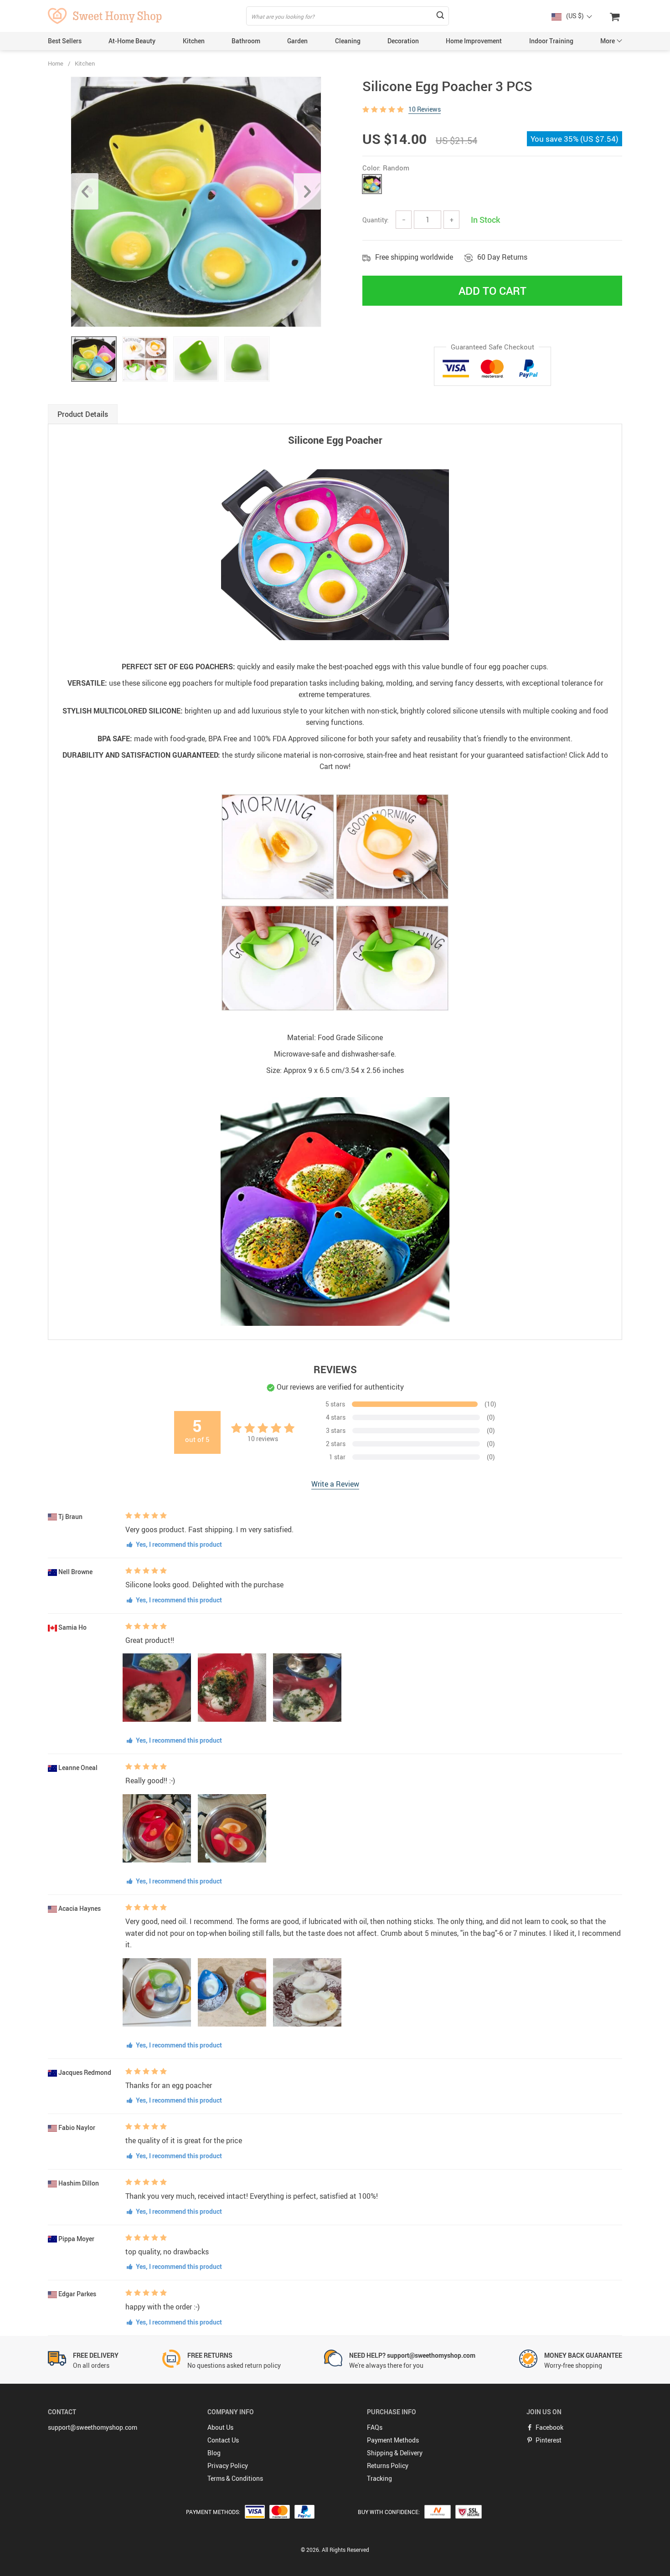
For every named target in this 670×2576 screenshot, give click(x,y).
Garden (297, 41)
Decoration (403, 41)
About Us (220, 2427)
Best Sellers (65, 41)
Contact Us (223, 2440)
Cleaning (348, 41)
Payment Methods (393, 2440)
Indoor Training (551, 41)
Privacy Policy (228, 2466)
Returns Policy (388, 2466)
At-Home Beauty (132, 41)
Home (56, 63)
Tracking (379, 2478)
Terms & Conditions (235, 2478)
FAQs (375, 2427)
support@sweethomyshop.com (93, 2427)
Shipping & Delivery (395, 2453)
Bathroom (246, 41)
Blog (214, 2453)
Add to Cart (492, 291)
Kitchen (194, 41)
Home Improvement (474, 41)
